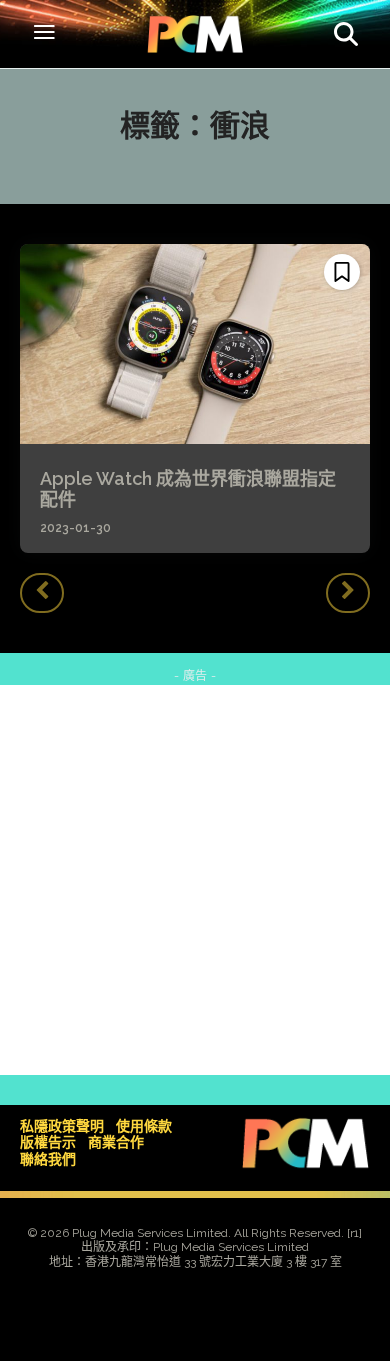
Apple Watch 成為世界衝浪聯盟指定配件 (188, 489)
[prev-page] (42, 593)
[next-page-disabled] (348, 593)
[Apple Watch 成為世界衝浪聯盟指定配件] (195, 344)
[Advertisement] (195, 880)
